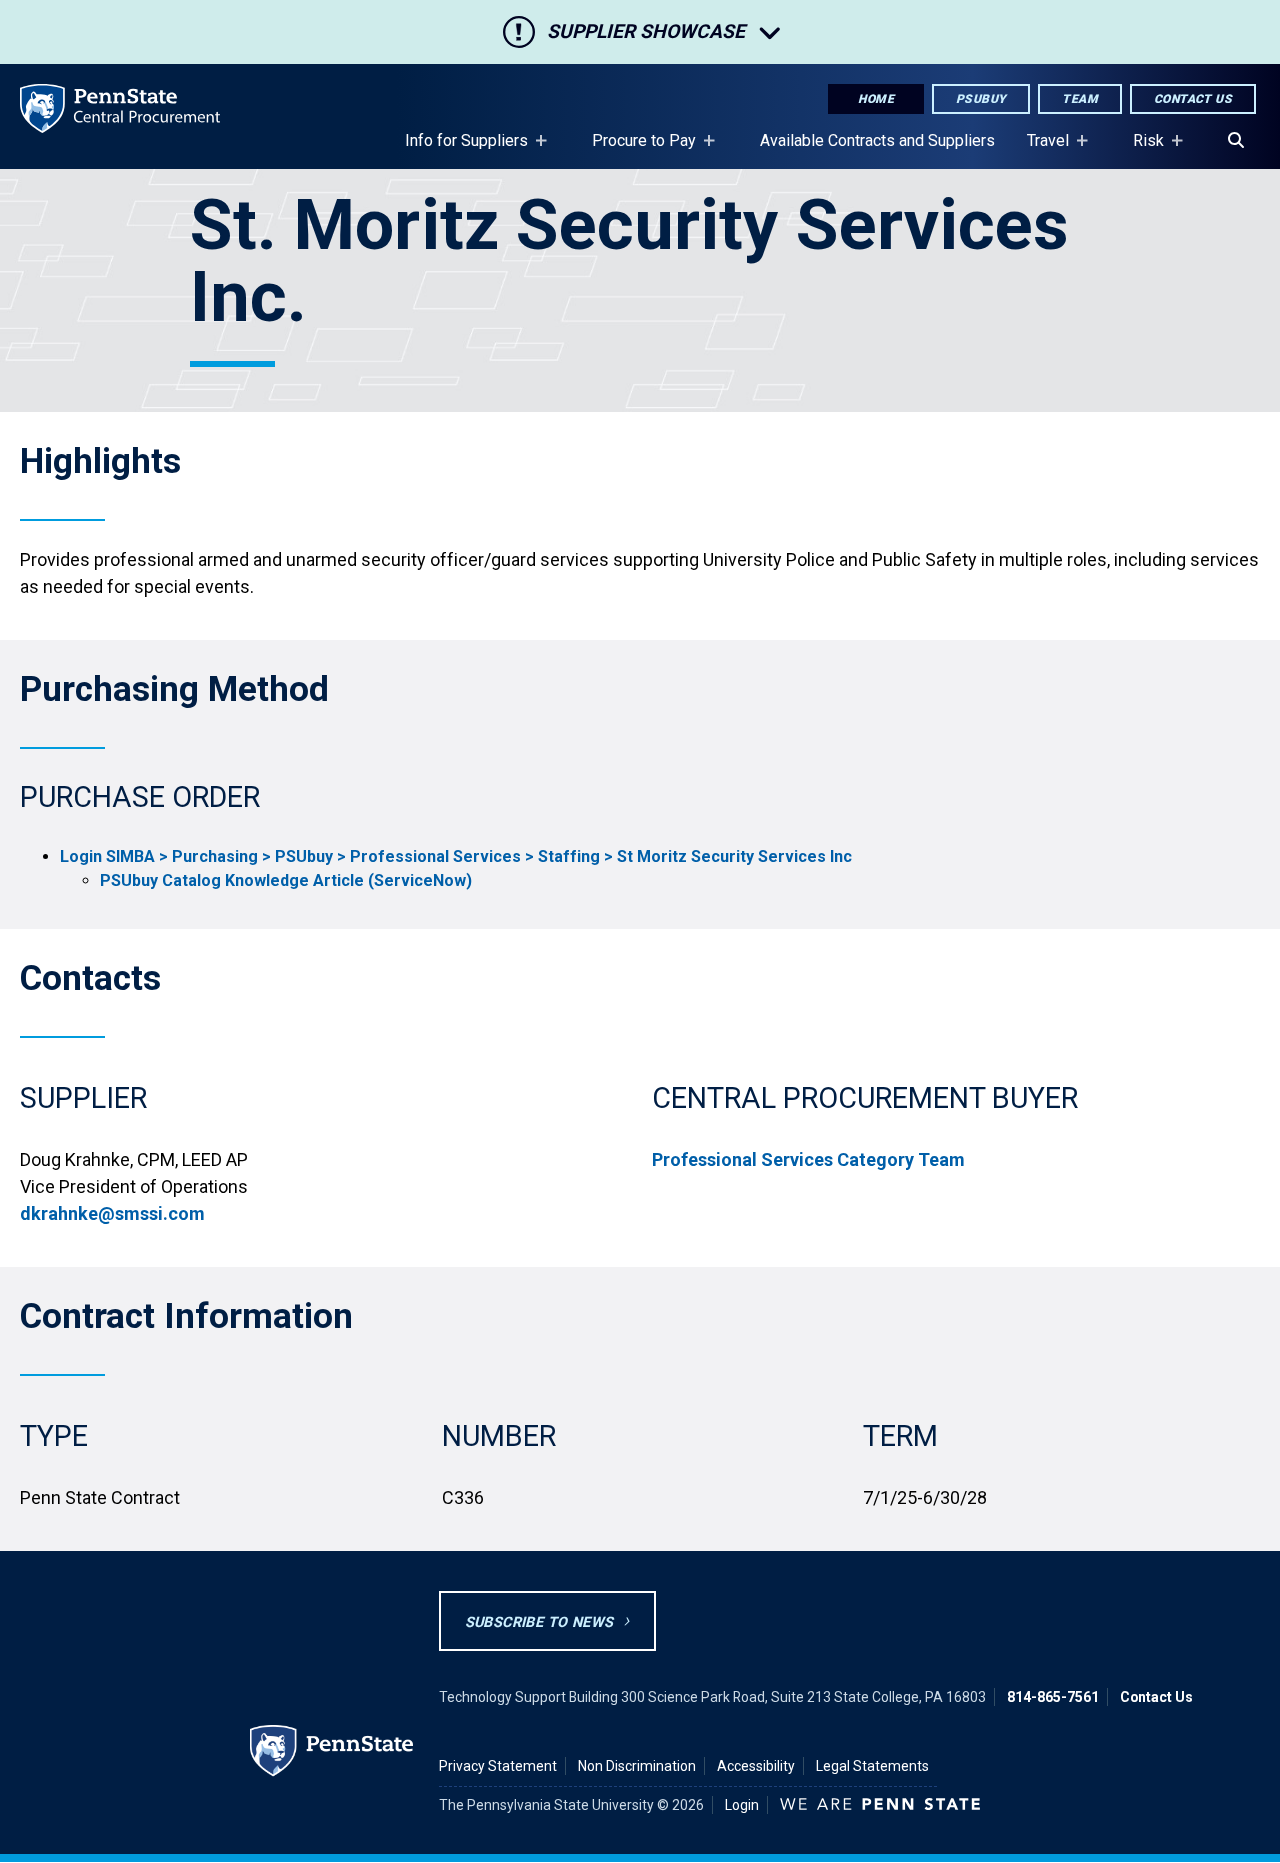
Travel (1040, 150)
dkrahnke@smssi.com (112, 1213)
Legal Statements (872, 1766)
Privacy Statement (498, 1766)
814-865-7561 (1053, 1697)
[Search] (1236, 141)
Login (742, 1805)
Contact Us (1193, 99)
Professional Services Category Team (808, 1159)
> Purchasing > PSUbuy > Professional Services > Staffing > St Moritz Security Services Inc (456, 856)
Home (876, 99)
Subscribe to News (539, 1622)
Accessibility (756, 1766)
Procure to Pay (636, 150)
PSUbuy (981, 99)
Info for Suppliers (458, 150)
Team (1080, 99)
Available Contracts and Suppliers (877, 140)
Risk (1140, 150)
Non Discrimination (637, 1766)
